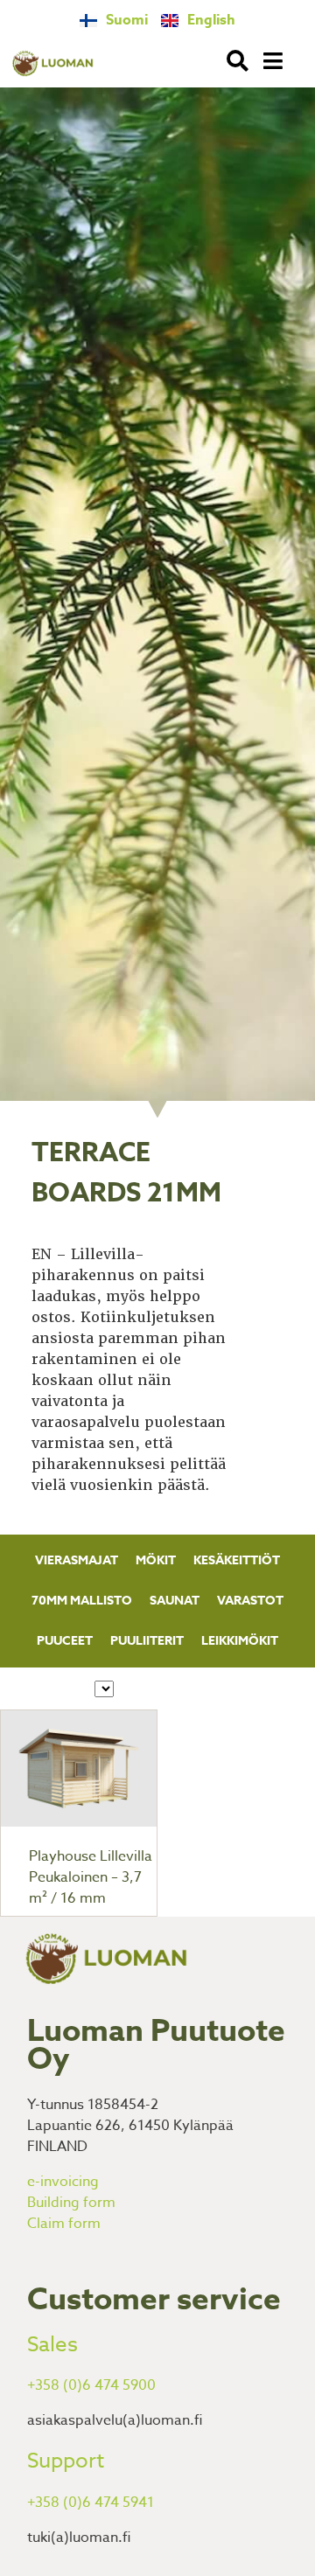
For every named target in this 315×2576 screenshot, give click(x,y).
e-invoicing (63, 2182)
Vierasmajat (77, 1560)
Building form (71, 2203)
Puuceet (65, 1641)
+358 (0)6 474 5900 (91, 2385)
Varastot (250, 1601)
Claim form (64, 2224)
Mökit (156, 1560)
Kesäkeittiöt (237, 1560)
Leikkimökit (240, 1641)
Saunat (175, 1601)
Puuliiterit (147, 1641)
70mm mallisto (82, 1601)
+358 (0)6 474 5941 (91, 2503)
